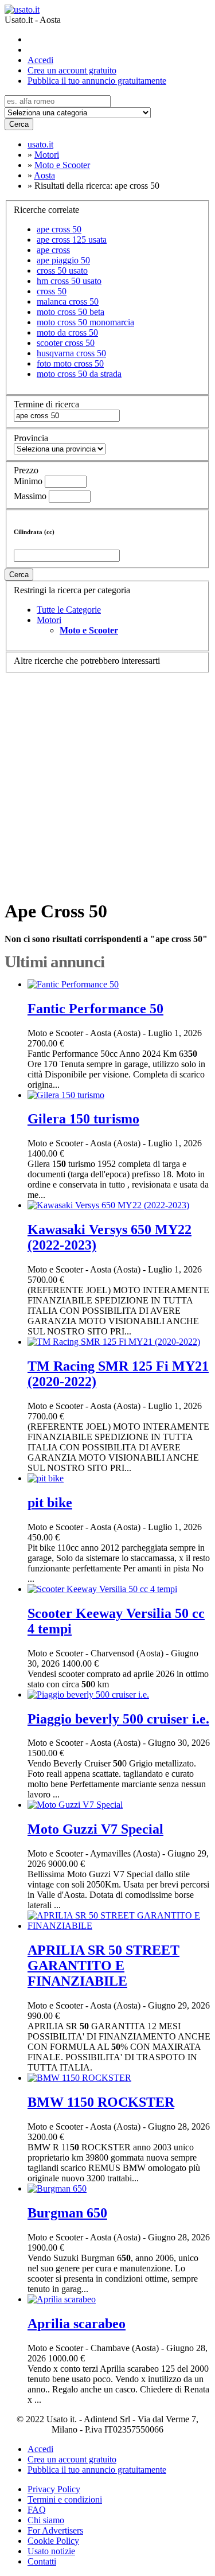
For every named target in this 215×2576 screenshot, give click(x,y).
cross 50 (52, 291)
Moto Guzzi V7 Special (95, 1829)
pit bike (50, 1503)
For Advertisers (55, 2530)
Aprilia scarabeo (77, 2324)
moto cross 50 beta (71, 312)
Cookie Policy (53, 2541)
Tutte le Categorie (69, 610)
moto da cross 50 (67, 332)
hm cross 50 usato (69, 281)
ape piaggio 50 (63, 260)
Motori (49, 620)
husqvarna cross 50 (71, 353)
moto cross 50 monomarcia (85, 322)
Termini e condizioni (65, 2499)
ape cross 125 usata (72, 240)
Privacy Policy (54, 2489)
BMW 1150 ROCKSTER (101, 2102)
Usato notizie (51, 2551)
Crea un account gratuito (72, 70)
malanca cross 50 (68, 301)
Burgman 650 (67, 2213)
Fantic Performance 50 (95, 1009)
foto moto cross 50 (70, 363)
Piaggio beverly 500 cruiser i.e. (118, 1719)
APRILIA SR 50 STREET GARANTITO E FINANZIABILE (103, 1966)
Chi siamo (46, 2520)
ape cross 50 (59, 229)
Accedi (40, 60)
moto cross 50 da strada (79, 374)
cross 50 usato (62, 271)
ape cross (53, 250)
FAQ (37, 2510)
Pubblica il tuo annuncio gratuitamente (97, 81)
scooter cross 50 (66, 343)
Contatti (42, 2561)
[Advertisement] (107, 781)
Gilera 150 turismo (83, 1119)
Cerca (19, 124)
